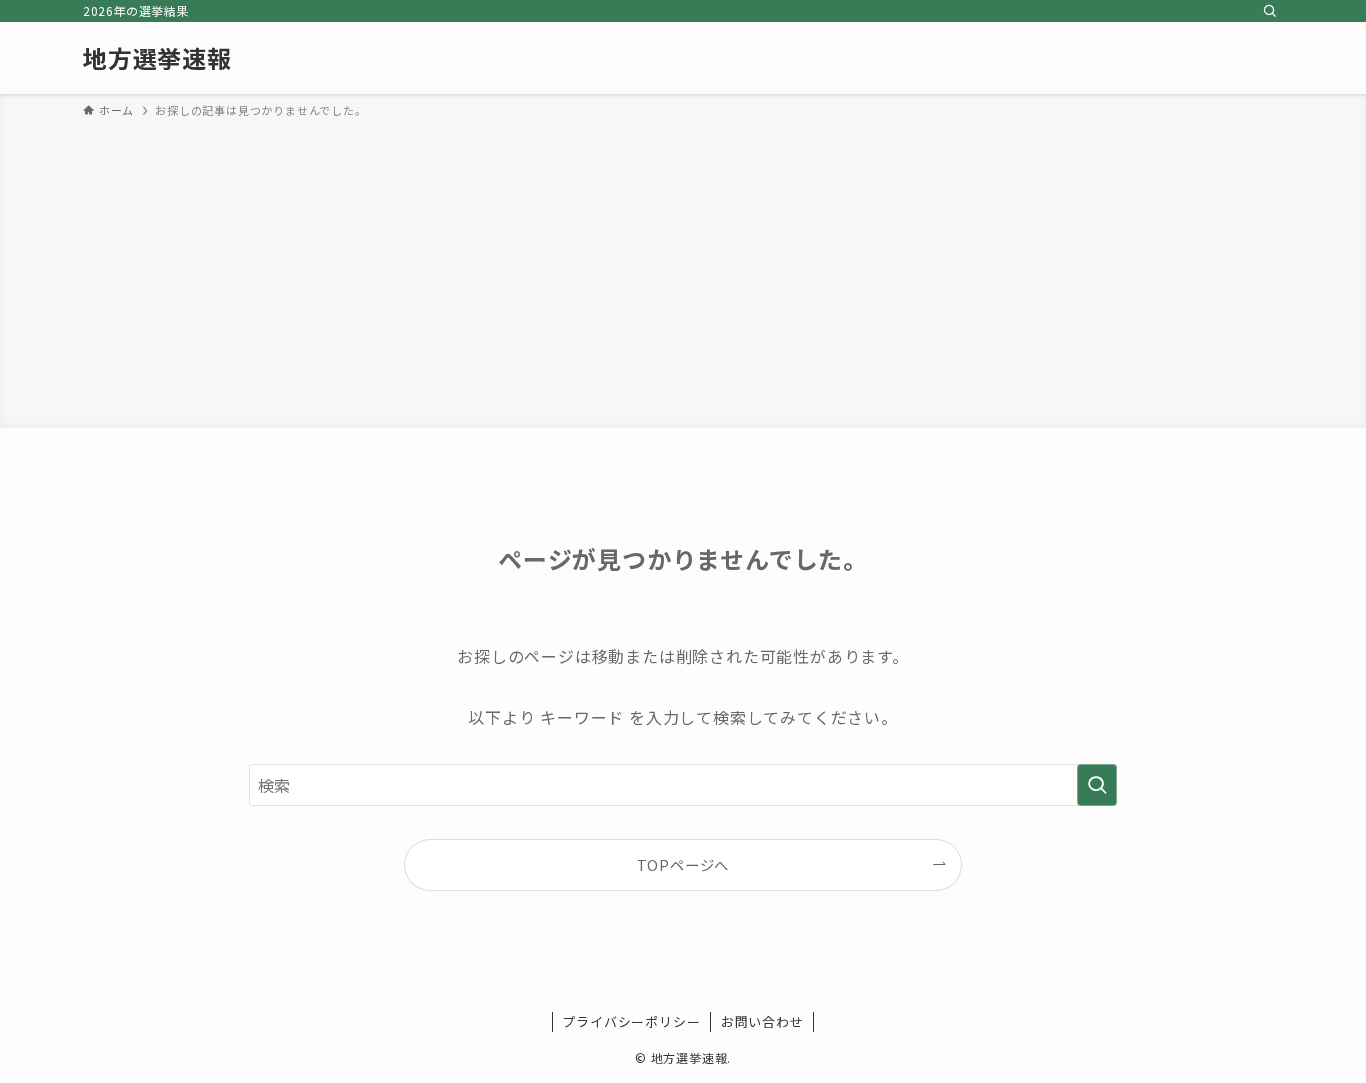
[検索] (1270, 11)
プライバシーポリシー (631, 1021)
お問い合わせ (762, 1021)
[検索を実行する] (1097, 785)
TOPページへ (683, 864)
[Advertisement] (683, 270)
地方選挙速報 (157, 58)
